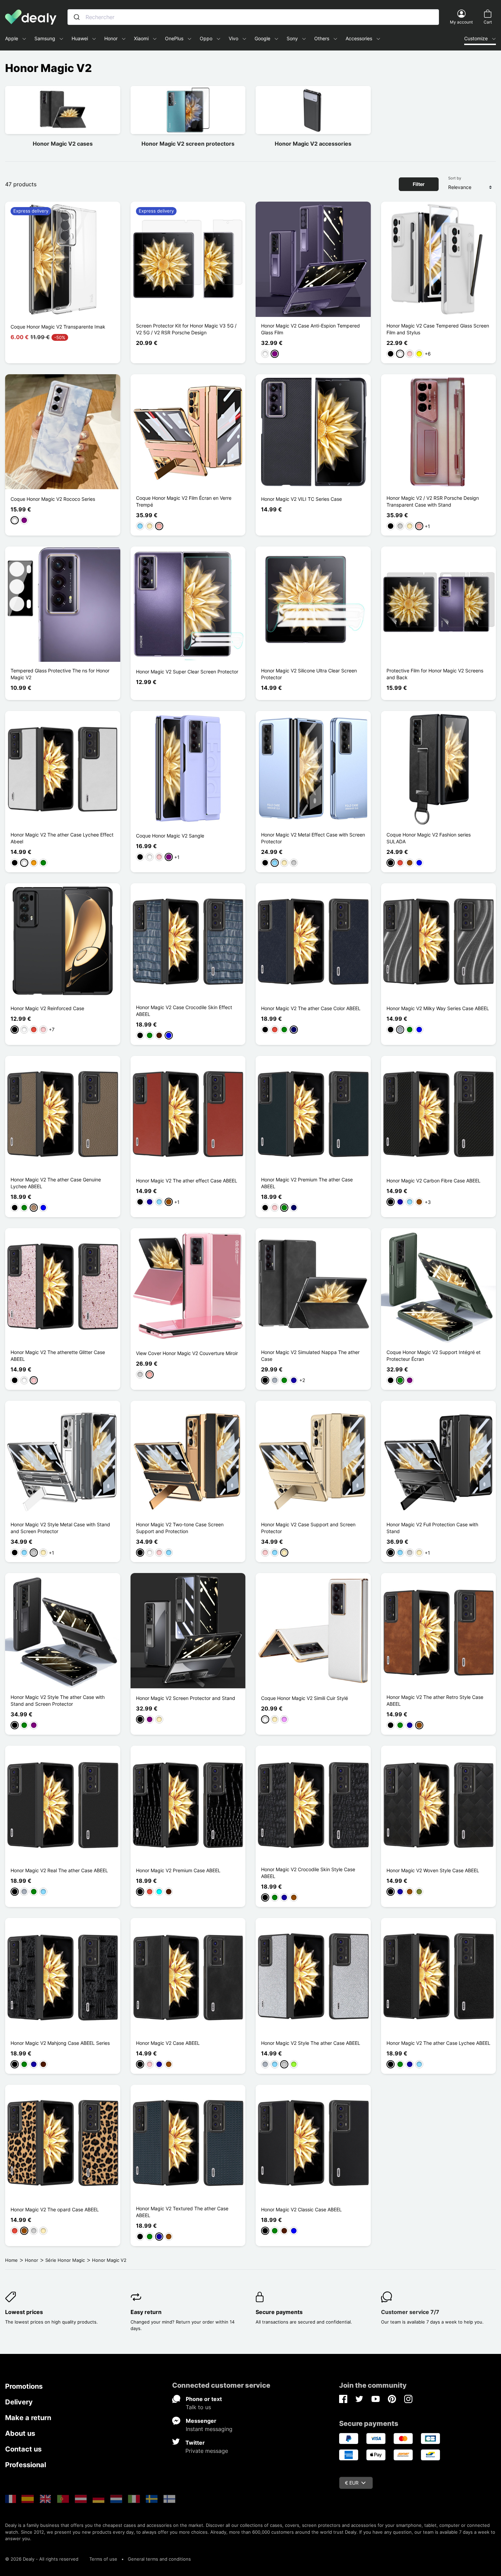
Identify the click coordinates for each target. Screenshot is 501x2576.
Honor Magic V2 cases (63, 144)
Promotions (24, 2386)
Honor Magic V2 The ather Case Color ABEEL (311, 1008)
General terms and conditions (159, 2559)
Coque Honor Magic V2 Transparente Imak (58, 327)
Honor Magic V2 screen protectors (188, 144)
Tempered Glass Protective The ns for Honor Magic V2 (60, 674)
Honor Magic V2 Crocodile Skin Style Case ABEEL (308, 1873)
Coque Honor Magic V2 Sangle (170, 836)
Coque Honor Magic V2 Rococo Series (53, 499)
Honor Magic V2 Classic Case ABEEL (301, 2209)
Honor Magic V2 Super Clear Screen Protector (187, 672)
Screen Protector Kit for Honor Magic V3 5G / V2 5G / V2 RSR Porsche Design (186, 329)
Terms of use (103, 2559)
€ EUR (352, 2483)
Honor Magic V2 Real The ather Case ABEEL (59, 1870)
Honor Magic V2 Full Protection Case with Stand (432, 1528)
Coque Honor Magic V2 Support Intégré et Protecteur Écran (434, 1356)
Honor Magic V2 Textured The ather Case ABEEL (182, 2212)
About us (20, 2433)
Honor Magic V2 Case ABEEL (168, 2043)
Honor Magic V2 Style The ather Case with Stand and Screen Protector (58, 1700)
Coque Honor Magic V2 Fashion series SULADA (429, 838)
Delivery (19, 2402)
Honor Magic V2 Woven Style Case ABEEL (433, 1870)
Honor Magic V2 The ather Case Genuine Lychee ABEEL (56, 1183)
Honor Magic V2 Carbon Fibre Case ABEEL (434, 1181)
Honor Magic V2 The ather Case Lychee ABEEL (438, 2043)
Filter (419, 184)
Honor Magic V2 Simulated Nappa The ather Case (310, 1356)
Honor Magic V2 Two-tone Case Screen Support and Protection (180, 1528)
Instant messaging (209, 2429)
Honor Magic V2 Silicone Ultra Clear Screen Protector (309, 674)
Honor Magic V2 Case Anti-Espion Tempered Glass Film (310, 329)
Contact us (23, 2449)
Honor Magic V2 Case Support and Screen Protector (308, 1528)
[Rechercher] (77, 17)
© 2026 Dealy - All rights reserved (42, 2559)
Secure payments (279, 2312)
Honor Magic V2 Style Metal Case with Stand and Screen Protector (60, 1528)
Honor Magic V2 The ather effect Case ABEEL (187, 1181)
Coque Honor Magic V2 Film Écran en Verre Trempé (184, 501)
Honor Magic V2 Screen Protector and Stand (186, 1698)
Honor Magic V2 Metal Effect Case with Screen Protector (313, 838)
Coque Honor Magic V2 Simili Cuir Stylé (305, 1698)
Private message (207, 2451)
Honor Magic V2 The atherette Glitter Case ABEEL (58, 1356)
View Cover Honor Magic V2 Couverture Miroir (187, 1353)
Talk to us (198, 2407)
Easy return (146, 2312)
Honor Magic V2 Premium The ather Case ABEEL (307, 1183)
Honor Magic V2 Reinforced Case (47, 1008)
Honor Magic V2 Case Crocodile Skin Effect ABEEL (184, 1011)
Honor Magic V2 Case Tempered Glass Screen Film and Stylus (438, 329)
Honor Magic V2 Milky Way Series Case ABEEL (438, 1008)
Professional (26, 2465)
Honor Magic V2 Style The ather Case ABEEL (311, 2043)
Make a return (28, 2418)
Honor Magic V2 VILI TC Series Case (301, 499)
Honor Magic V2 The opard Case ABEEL (55, 2209)
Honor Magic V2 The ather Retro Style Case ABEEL (435, 1700)
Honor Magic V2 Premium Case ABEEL (178, 1870)
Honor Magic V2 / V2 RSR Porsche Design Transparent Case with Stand (433, 501)
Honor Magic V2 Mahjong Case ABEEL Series (60, 2043)
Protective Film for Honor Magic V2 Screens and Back (435, 674)
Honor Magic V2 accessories (313, 144)
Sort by (455, 178)
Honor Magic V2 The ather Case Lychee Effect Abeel (62, 838)
